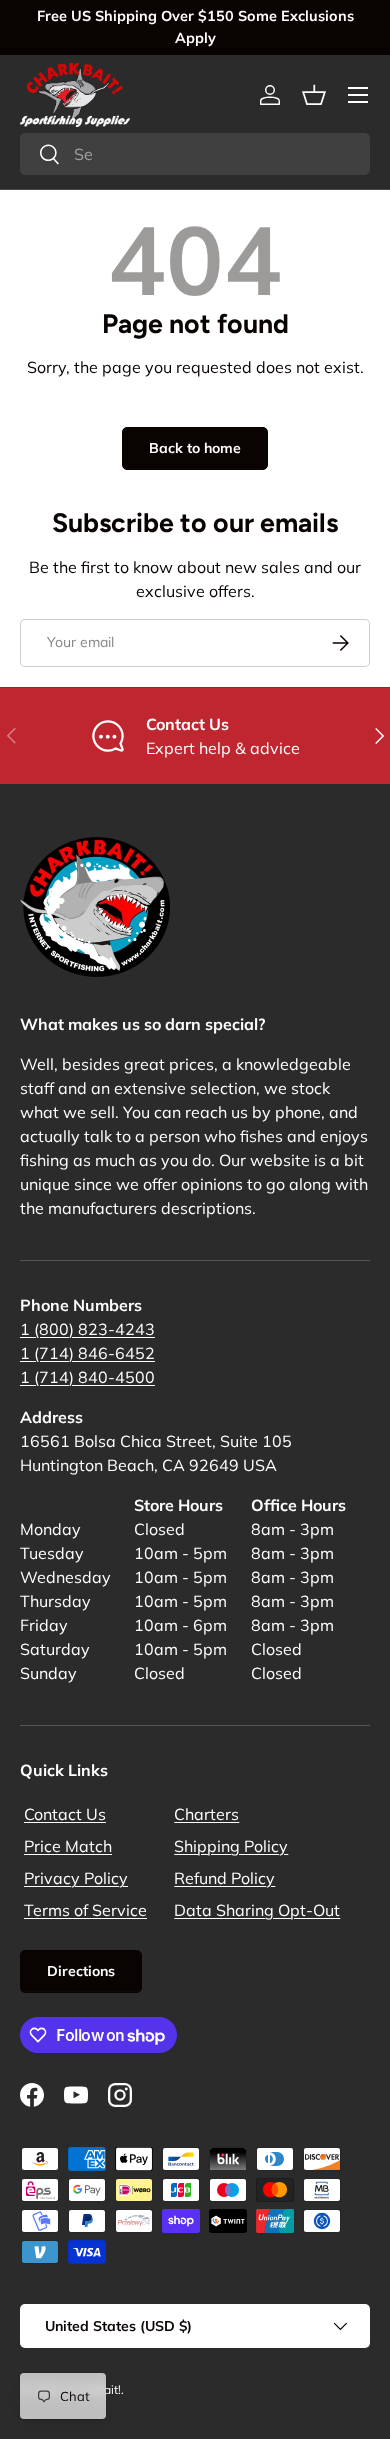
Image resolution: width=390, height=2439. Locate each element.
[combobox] (195, 154)
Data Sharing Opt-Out (257, 1910)
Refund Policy (224, 1878)
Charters (206, 1814)
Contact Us (65, 1814)
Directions (81, 1971)
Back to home (195, 448)
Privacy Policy (76, 1878)
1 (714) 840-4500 (87, 1377)
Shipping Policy (231, 1846)
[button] (314, 95)
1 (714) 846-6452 (87, 1353)
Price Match (68, 1846)
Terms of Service (85, 1910)
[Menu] (358, 95)
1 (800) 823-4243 (87, 1329)
